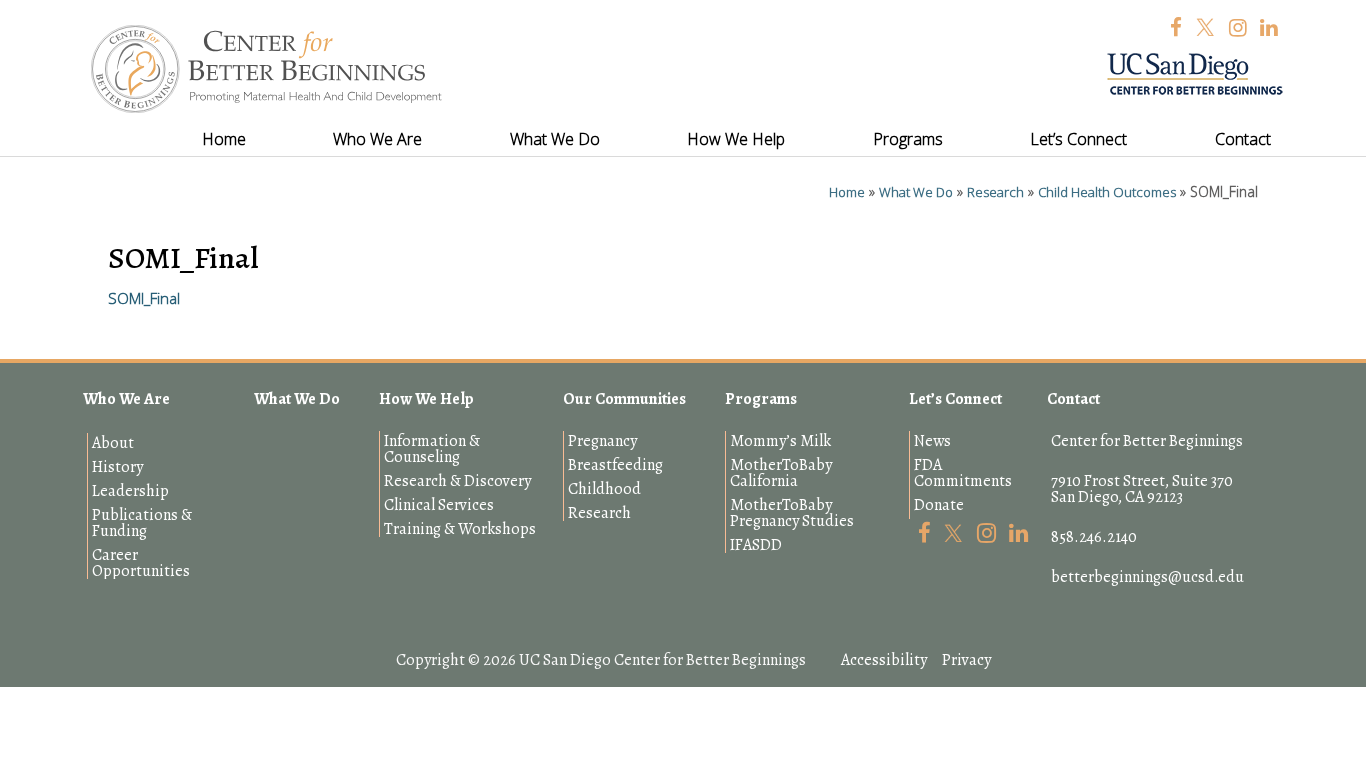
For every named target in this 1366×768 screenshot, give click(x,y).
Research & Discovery (457, 481)
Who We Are (126, 399)
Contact (1073, 399)
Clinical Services (439, 505)
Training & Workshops (460, 529)
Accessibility (884, 660)
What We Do (916, 192)
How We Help (426, 399)
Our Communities (624, 399)
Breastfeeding (615, 465)
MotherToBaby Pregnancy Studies (792, 513)
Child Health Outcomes (1107, 192)
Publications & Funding (142, 523)
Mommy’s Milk (780, 441)
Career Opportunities (141, 563)
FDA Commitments (963, 473)
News (932, 441)
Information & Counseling (432, 449)
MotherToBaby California (781, 473)
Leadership (130, 491)
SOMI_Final (144, 298)
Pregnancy (602, 441)
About (113, 443)
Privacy (966, 660)
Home (847, 192)
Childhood (604, 489)
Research (995, 192)
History (117, 467)
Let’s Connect (955, 399)
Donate (939, 505)
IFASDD (756, 545)
